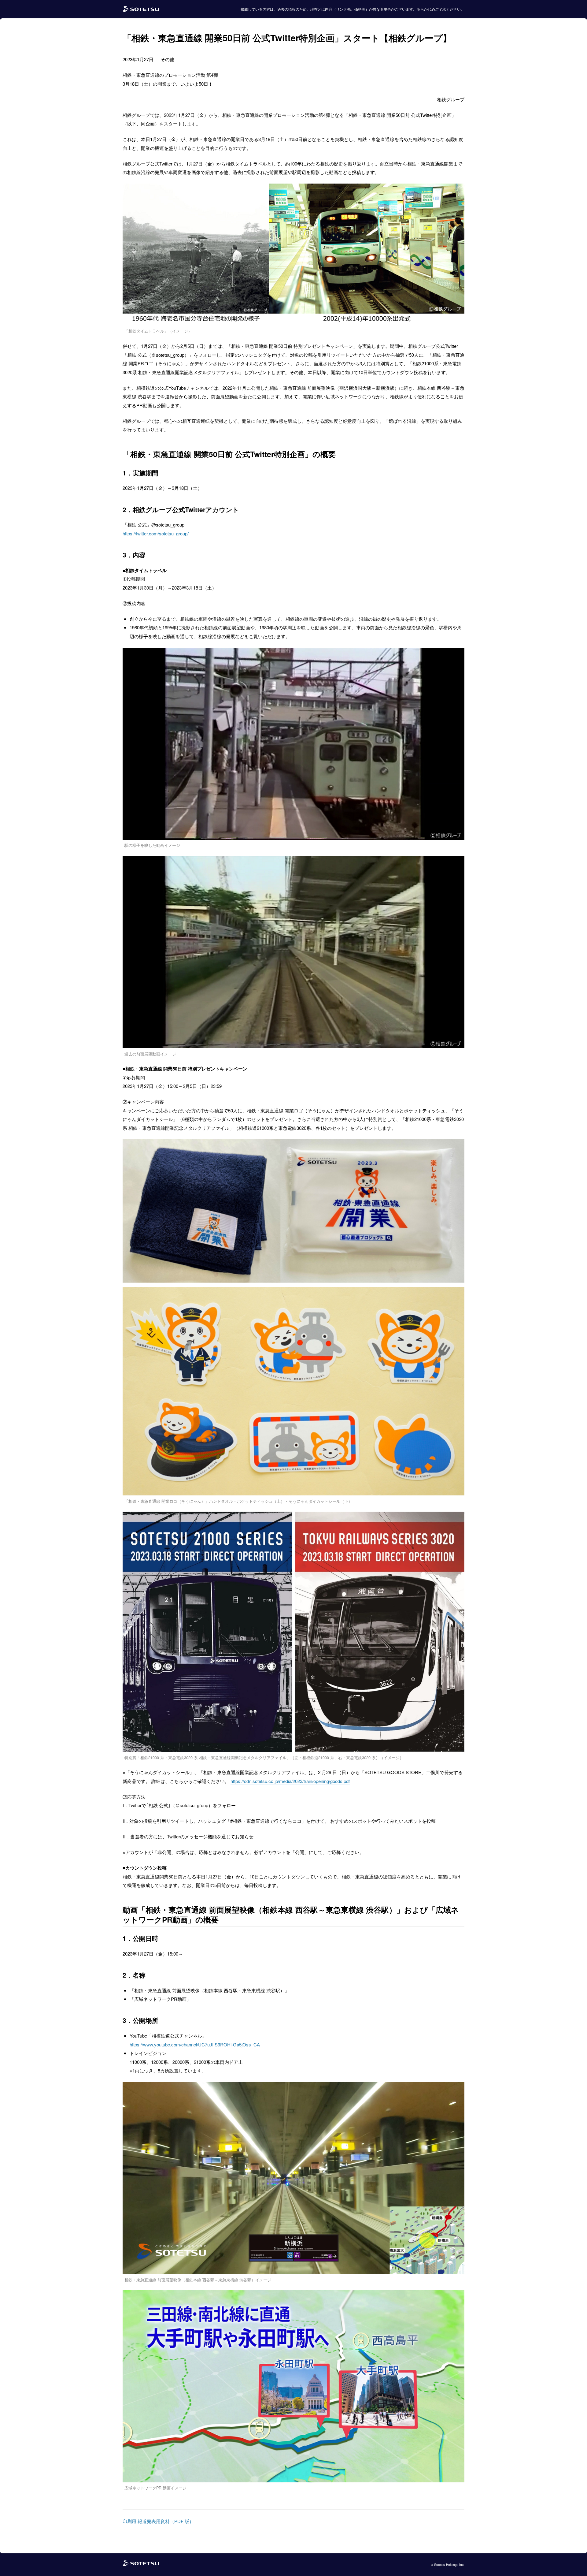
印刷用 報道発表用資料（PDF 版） (158, 2521)
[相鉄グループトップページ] (141, 2565)
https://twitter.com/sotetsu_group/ (156, 533)
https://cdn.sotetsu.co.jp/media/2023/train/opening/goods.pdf (290, 1781)
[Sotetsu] (141, 9)
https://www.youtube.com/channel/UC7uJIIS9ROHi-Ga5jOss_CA (195, 2044)
